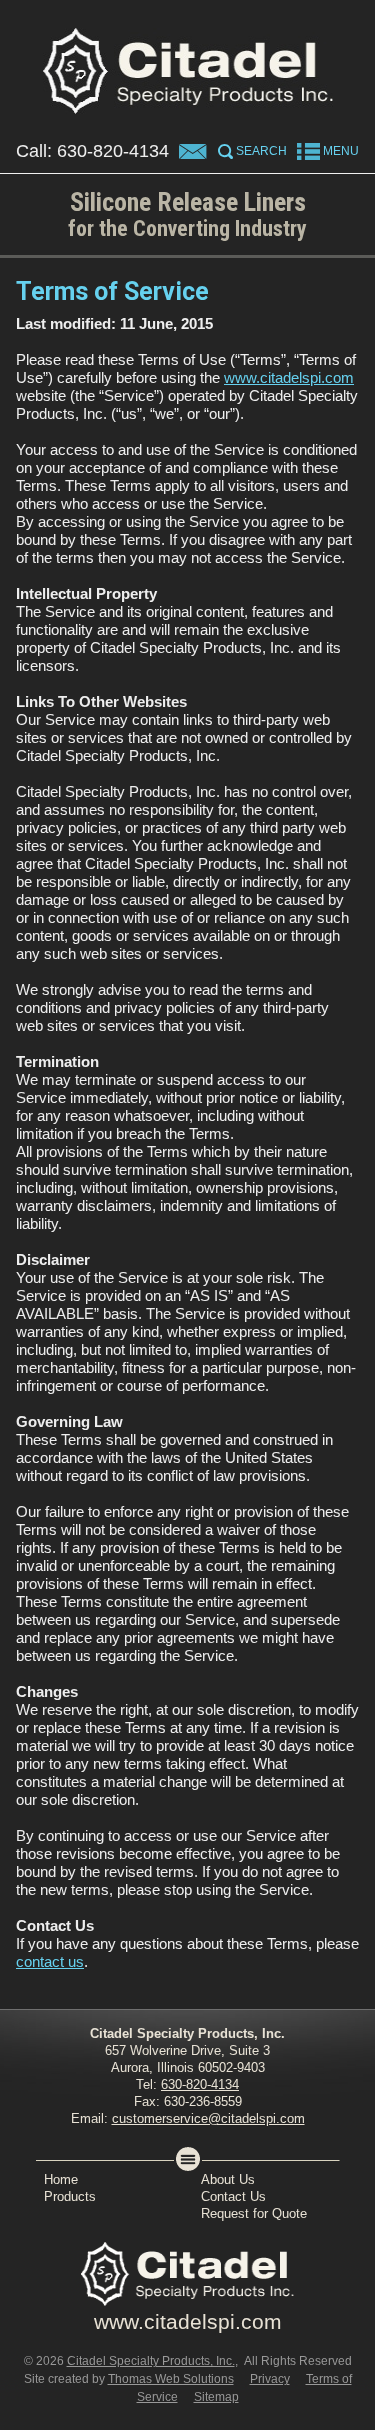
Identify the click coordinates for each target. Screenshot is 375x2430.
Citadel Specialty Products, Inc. (151, 2361)
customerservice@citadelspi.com (208, 2118)
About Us (228, 2179)
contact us (50, 1961)
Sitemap (216, 2397)
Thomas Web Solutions (171, 2379)
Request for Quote (254, 2213)
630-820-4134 (113, 151)
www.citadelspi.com (289, 377)
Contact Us (233, 2196)
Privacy (270, 2379)
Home (61, 2179)
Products (70, 2196)
